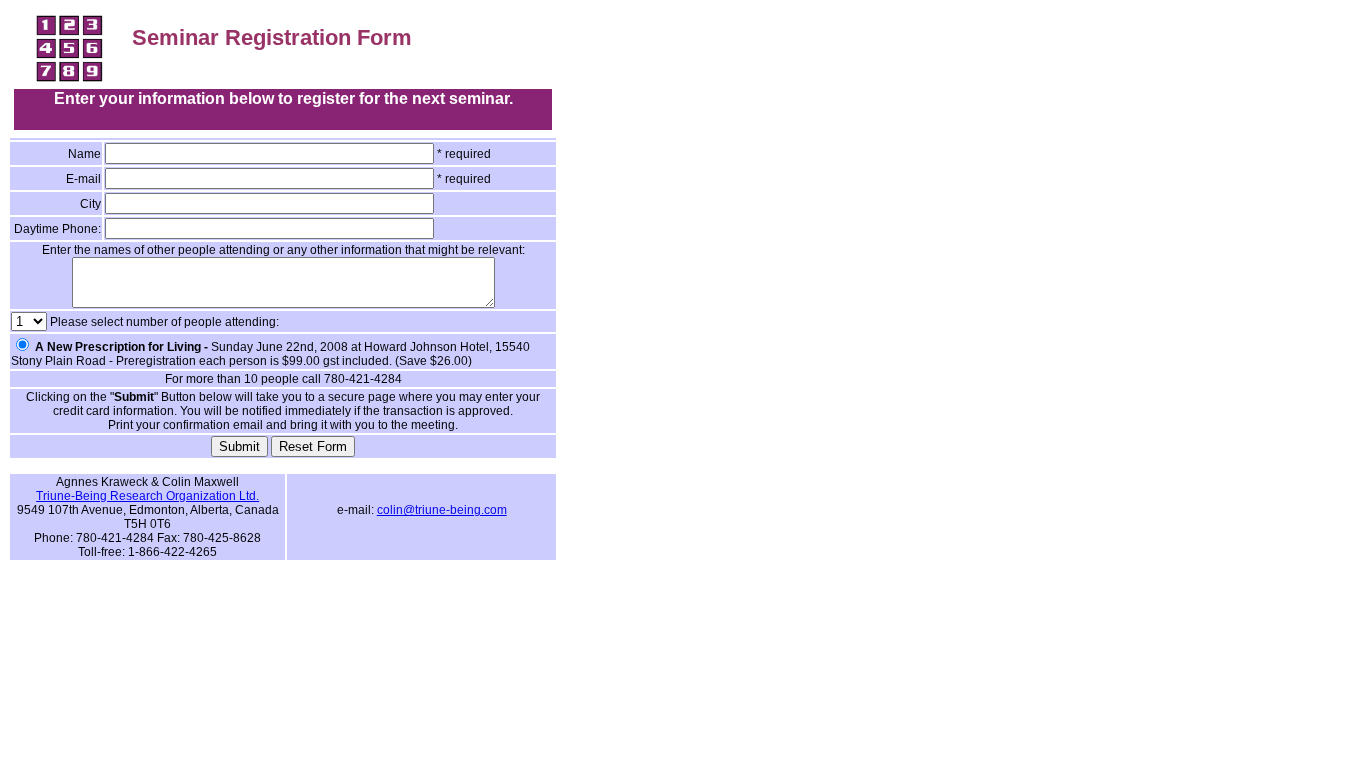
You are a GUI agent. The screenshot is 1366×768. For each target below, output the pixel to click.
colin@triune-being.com (442, 510)
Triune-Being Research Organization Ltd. (147, 496)
